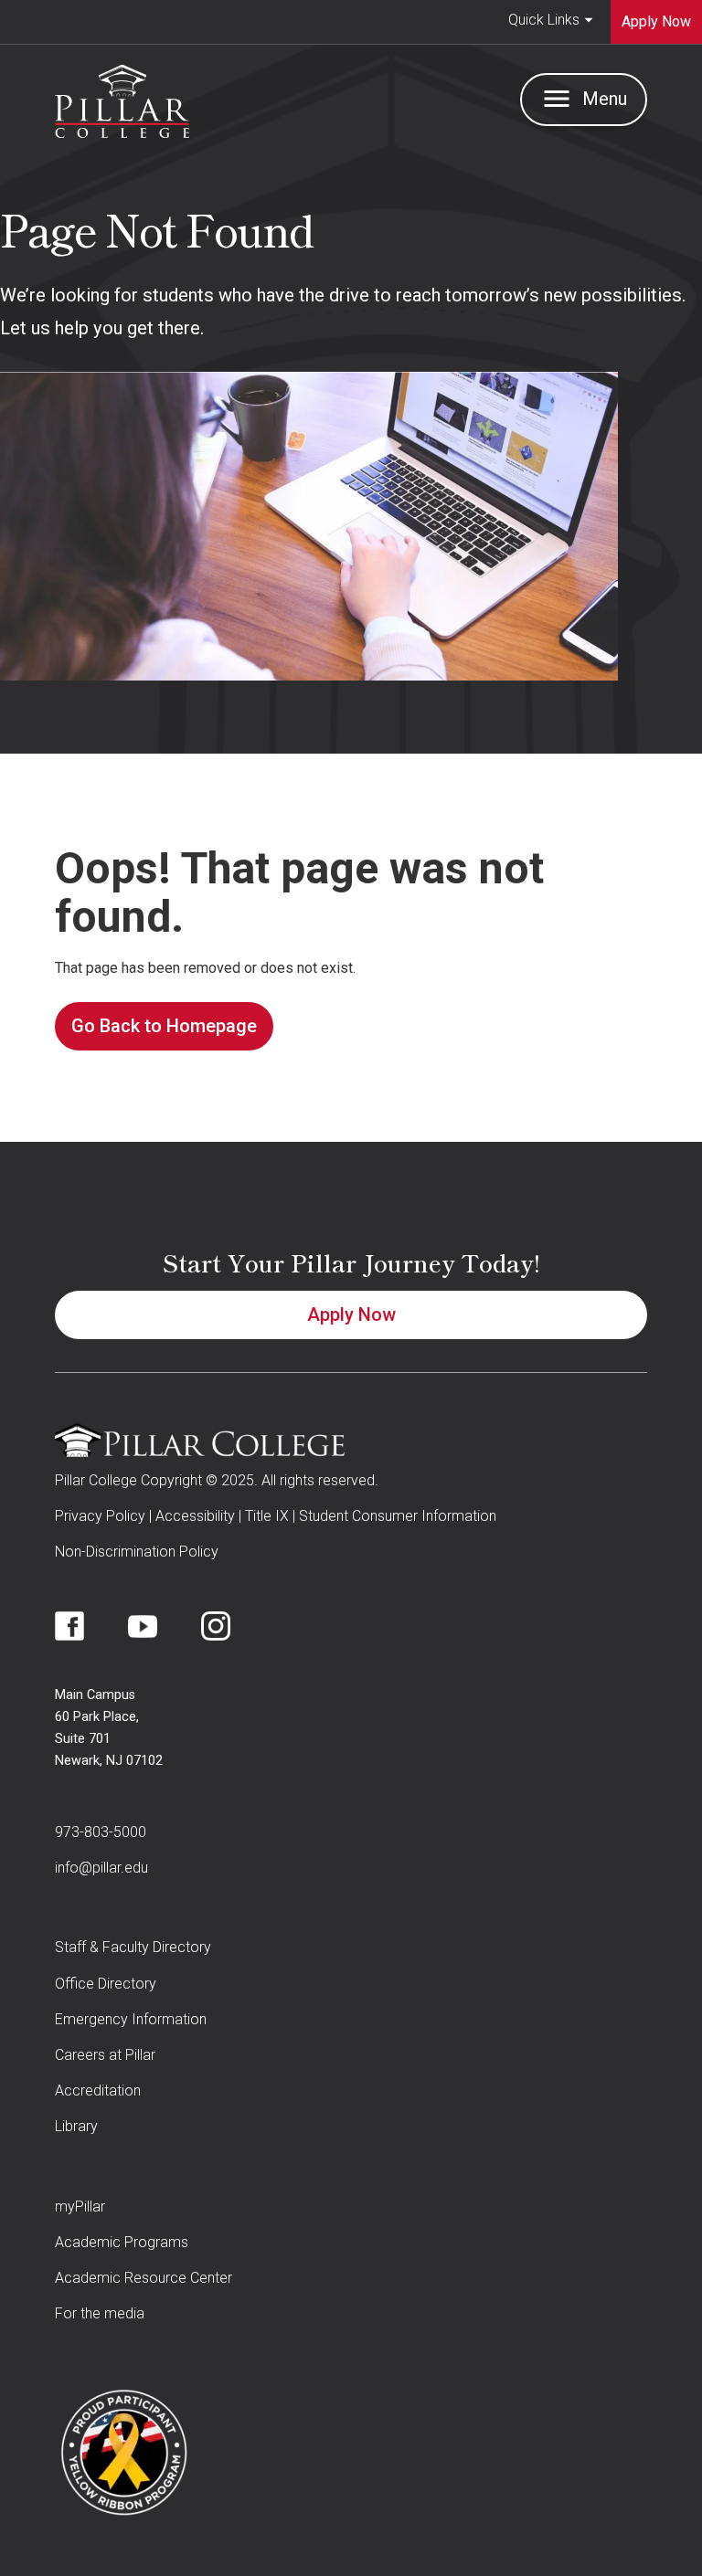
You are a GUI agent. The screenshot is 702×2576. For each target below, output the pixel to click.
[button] (551, 22)
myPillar (80, 2206)
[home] (122, 97)
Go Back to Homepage (164, 1026)
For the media (100, 2313)
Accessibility (195, 1516)
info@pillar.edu (101, 1868)
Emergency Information (131, 2019)
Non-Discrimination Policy (137, 1552)
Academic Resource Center (144, 2278)
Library (76, 2126)
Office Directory (106, 1984)
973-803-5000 (101, 1832)
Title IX (267, 1516)
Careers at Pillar (105, 2055)
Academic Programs (122, 2242)
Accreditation (98, 2090)
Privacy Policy (100, 1516)
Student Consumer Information (398, 1516)
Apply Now (351, 1314)
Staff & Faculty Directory (133, 1947)
